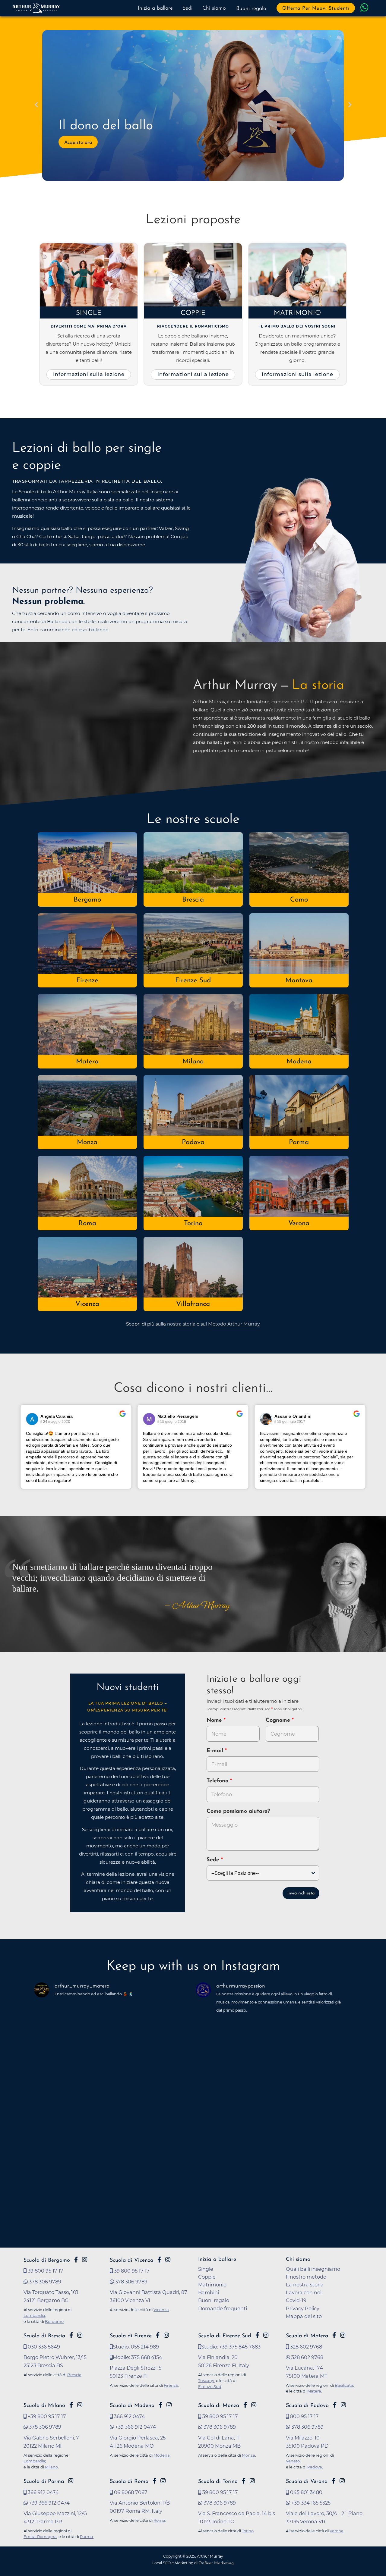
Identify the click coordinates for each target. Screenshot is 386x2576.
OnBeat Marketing (216, 2563)
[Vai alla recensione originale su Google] (123, 1418)
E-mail (216, 1751)
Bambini (209, 2292)
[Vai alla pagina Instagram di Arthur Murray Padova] (343, 2405)
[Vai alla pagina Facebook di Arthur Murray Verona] (334, 2481)
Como (299, 900)
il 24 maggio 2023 (55, 1422)
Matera (87, 1062)
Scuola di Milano (44, 2406)
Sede (213, 1860)
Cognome (279, 1721)
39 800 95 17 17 (45, 2271)
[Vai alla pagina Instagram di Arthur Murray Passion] (85, 2260)
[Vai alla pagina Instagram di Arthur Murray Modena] (169, 2405)
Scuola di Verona (307, 2482)
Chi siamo (214, 8)
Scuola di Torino (218, 2482)
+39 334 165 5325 (310, 2503)
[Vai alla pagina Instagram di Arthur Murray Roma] (163, 2481)
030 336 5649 (43, 2347)
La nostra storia (305, 2285)
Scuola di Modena (132, 2406)
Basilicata (344, 2385)
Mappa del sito (304, 2316)
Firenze (87, 981)
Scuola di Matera (307, 2336)
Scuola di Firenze (131, 2336)
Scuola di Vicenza (131, 2260)
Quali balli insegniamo (313, 2269)
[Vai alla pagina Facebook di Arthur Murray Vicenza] (159, 2260)
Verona (299, 1224)
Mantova (299, 981)
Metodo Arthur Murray (234, 1324)
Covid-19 (296, 2300)
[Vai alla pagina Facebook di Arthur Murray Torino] (244, 2481)
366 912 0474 (129, 2416)
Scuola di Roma (129, 2482)
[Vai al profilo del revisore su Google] (32, 1419)
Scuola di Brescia (44, 2336)
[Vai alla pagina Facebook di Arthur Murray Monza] (245, 2405)
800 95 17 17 (304, 2416)
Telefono (218, 1781)
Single (89, 313)
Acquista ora (78, 143)
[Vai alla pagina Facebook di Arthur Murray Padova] (335, 2405)
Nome (214, 1721)
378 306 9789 (44, 2282)
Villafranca (193, 1304)
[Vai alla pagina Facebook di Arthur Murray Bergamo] (76, 2260)
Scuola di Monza (219, 2406)
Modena (299, 1062)
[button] (36, 105)
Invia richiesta (301, 1893)
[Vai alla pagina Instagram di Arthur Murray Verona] (342, 2481)
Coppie (193, 313)
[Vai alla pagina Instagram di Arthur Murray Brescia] (80, 2335)
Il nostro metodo (306, 2277)
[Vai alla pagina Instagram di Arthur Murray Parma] (71, 2481)
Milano (193, 1062)
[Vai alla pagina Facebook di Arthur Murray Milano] (71, 2405)
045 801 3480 (306, 2492)
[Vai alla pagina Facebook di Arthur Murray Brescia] (71, 2335)
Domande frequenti (223, 2308)
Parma (299, 1142)
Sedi (187, 8)
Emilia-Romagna (40, 2537)
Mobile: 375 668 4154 (138, 2357)
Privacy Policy (303, 2308)
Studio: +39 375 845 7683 (231, 2347)
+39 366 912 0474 (135, 2427)
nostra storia (181, 1324)
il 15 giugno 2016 (172, 1422)
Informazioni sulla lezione (89, 374)
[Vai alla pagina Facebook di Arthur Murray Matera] (334, 2335)
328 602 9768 (305, 2347)
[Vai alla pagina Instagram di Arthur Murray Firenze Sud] (266, 2335)
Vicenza (87, 1304)
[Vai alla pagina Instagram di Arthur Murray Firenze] (166, 2335)
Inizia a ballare (155, 8)
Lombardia (34, 2315)
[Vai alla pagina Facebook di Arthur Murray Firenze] (158, 2335)
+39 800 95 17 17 (46, 2416)
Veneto (293, 2461)
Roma (87, 1224)
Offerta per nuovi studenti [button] (316, 8)
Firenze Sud (193, 981)
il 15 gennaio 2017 (290, 1422)
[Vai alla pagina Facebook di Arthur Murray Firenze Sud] (257, 2335)
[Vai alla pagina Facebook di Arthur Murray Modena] (160, 2405)
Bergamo (87, 900)
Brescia (193, 900)
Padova (193, 1142)
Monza (87, 1142)
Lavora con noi (304, 2292)
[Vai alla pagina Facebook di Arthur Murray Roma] (154, 2481)
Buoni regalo (251, 9)
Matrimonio (297, 313)
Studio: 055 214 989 (136, 2347)
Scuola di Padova (307, 2406)
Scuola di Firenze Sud (225, 2336)
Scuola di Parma (44, 2482)
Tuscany (206, 2380)
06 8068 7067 (130, 2492)
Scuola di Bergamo (47, 2260)
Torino (193, 1224)
